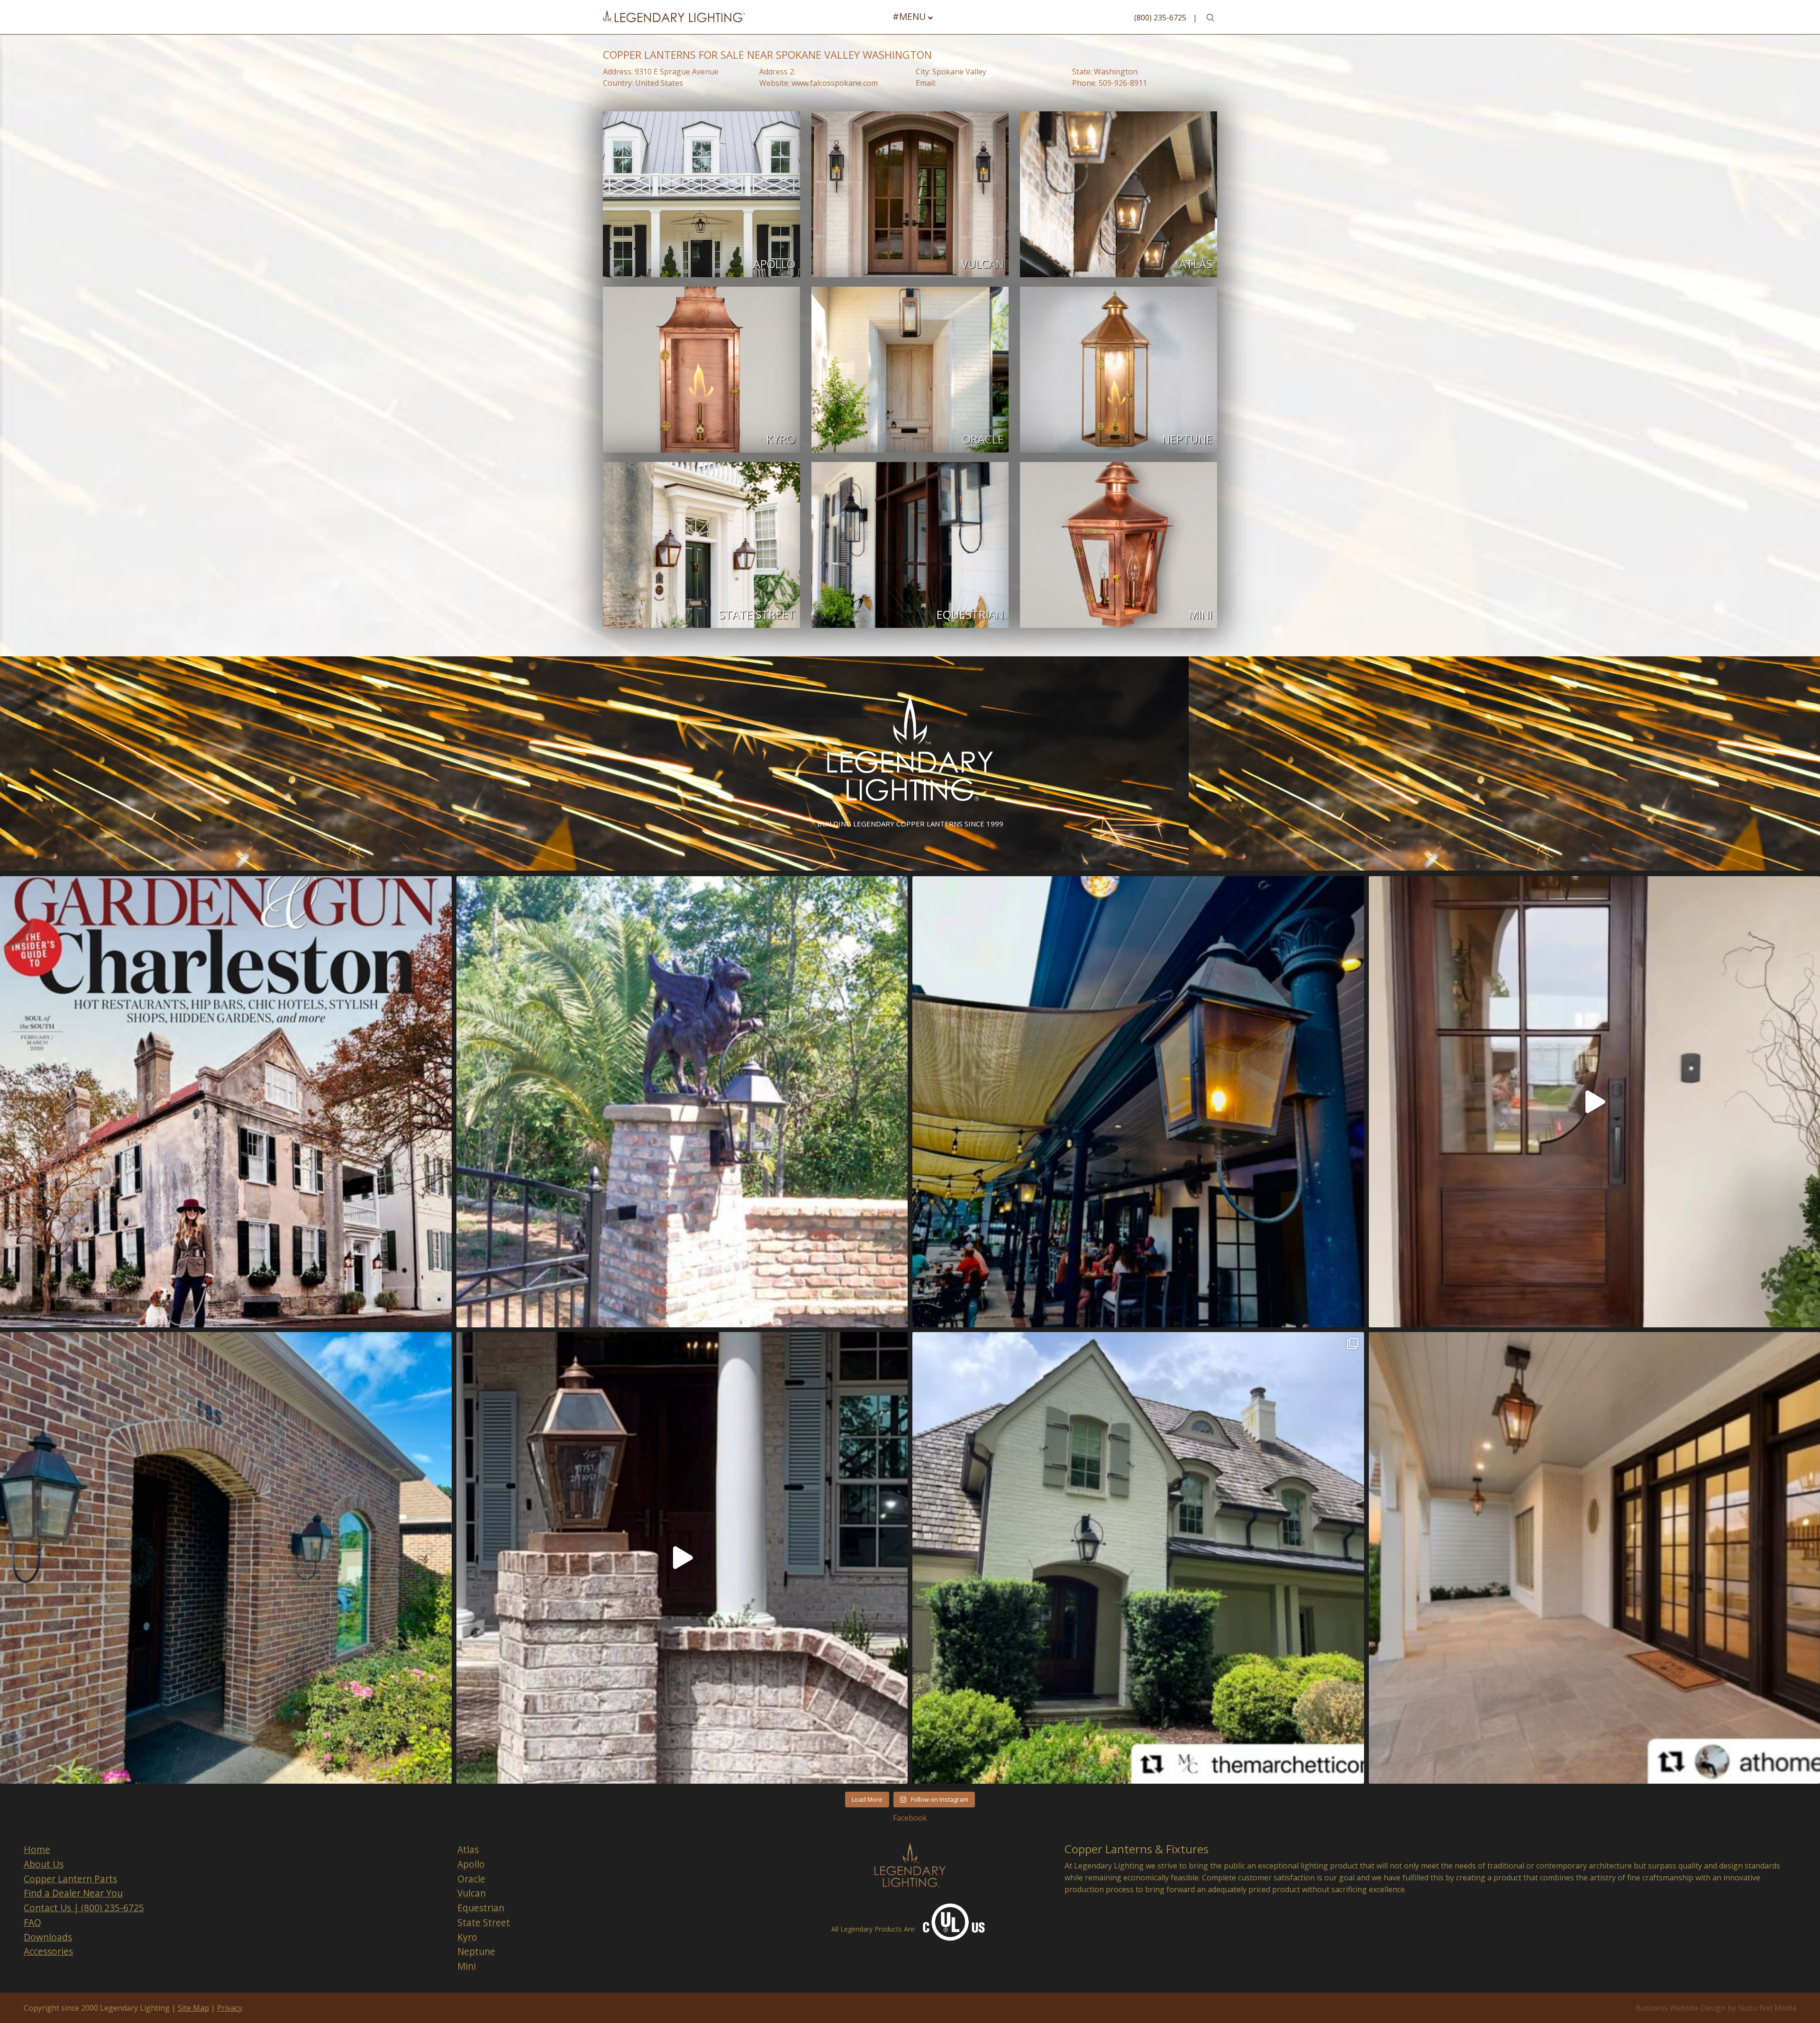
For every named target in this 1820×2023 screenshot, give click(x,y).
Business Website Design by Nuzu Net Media (1716, 2008)
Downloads (48, 1937)
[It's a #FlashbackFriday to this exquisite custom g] (682, 1102)
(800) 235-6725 (1160, 18)
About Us (44, 1864)
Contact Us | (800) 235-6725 (84, 1908)
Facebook (910, 1818)
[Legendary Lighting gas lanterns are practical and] (226, 1558)
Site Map (193, 2008)
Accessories (48, 1951)
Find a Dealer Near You (73, 1893)
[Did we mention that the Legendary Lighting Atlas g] (682, 1558)
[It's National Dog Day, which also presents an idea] (226, 1102)
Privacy (230, 2008)
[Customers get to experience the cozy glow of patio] (1138, 1102)
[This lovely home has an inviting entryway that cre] (1138, 1558)
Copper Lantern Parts (70, 1879)
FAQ (32, 1922)
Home (37, 1849)
